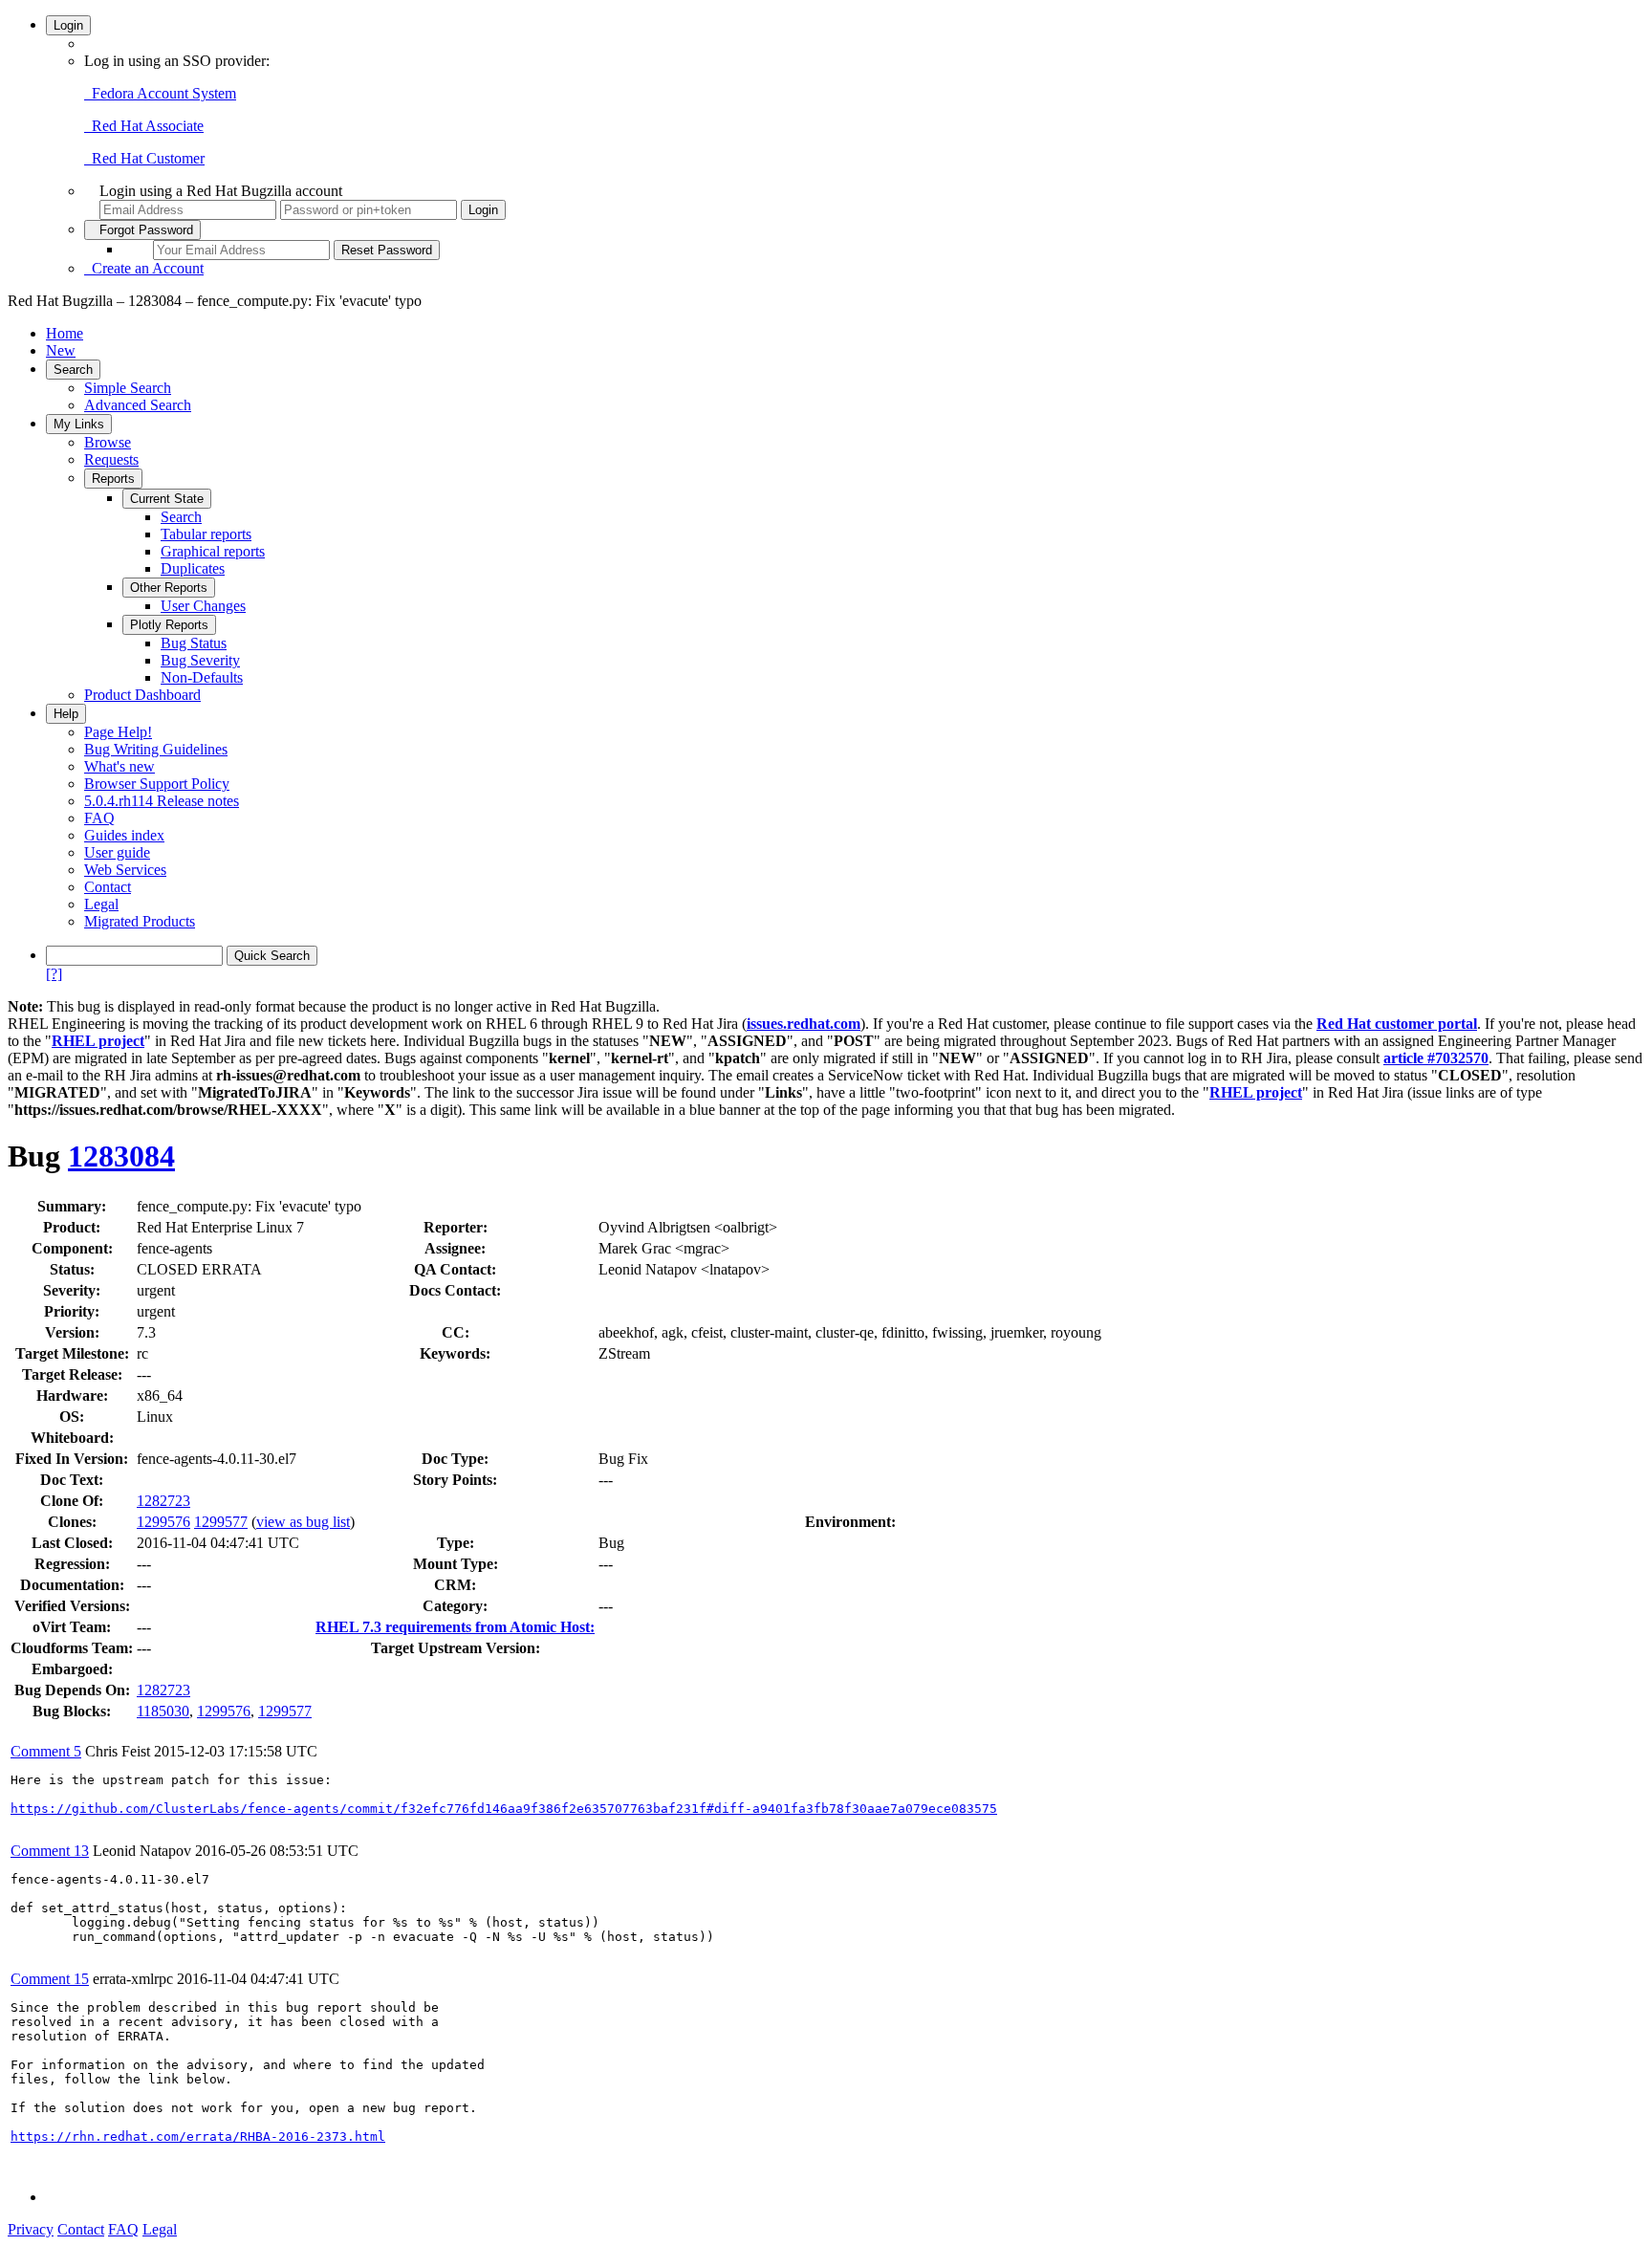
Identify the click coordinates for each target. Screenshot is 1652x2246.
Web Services (125, 870)
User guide (117, 852)
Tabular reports (206, 534)
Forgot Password (142, 230)
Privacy (31, 2229)
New (61, 350)
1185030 (163, 1711)
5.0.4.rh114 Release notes (162, 801)
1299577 (221, 1522)
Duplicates (193, 568)
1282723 (163, 1501)
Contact (108, 887)
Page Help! (118, 732)
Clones (70, 1522)
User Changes (203, 606)
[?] (54, 974)
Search (73, 370)
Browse (108, 442)
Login (68, 25)
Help (66, 714)
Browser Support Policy (157, 784)
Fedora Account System (160, 93)
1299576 (163, 1522)
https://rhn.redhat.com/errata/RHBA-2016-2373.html (198, 2137)
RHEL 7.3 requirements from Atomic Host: (455, 1627)
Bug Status (194, 643)
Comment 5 (46, 1751)
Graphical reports (213, 551)
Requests (111, 459)
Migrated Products (140, 921)
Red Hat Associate (144, 126)
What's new (120, 766)
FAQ (99, 818)
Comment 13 (50, 1851)
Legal (101, 904)
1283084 (121, 1156)
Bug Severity (200, 660)
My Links (79, 424)
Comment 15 (50, 1979)
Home (65, 333)
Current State (167, 499)
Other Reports (169, 588)
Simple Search (128, 388)
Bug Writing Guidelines (156, 749)
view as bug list (303, 1522)
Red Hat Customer (144, 158)
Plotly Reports (169, 625)
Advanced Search (138, 405)
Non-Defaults (202, 677)
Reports (113, 479)
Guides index (124, 835)
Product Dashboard (142, 695)
